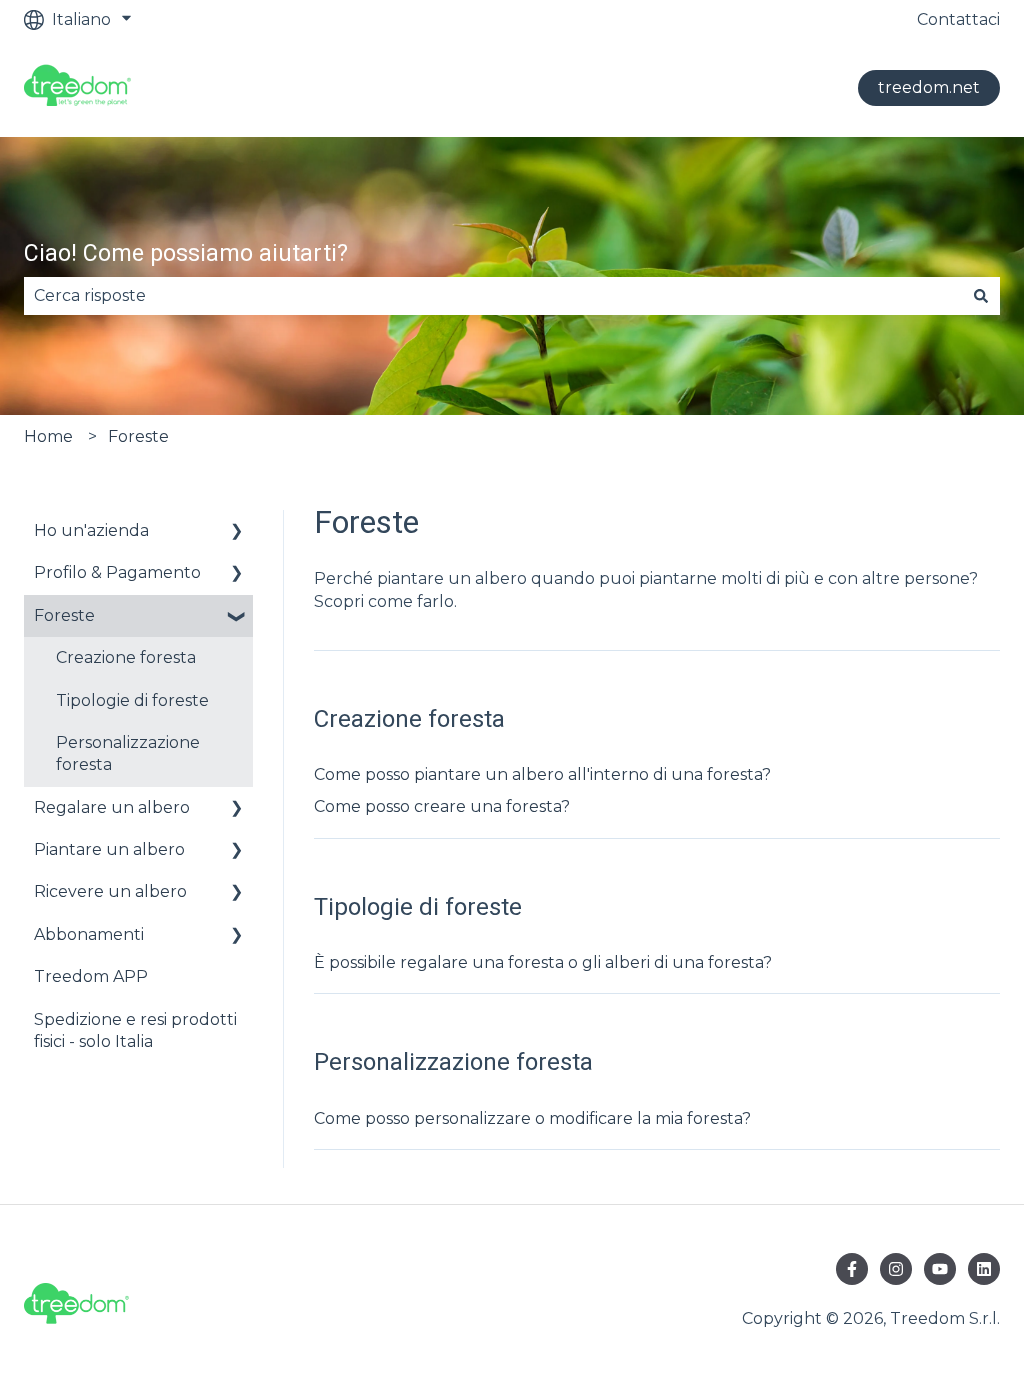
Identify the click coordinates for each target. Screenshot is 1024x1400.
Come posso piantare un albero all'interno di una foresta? (542, 774)
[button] (237, 532)
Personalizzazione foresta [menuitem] (128, 753)
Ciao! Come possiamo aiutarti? (186, 253)
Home (48, 436)
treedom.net (929, 87)
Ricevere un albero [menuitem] (110, 891)
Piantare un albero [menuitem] (109, 849)
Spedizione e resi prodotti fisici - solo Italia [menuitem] (135, 1030)
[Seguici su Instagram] (896, 1269)
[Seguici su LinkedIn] (984, 1269)
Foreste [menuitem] (64, 615)
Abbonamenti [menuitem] (89, 934)
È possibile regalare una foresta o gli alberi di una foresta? (543, 962)
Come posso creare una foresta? (442, 806)
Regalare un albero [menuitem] (112, 807)
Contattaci (958, 19)
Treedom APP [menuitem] (91, 976)
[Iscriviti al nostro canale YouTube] (940, 1269)
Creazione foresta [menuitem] (126, 657)
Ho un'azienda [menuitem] (91, 530)
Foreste (138, 436)
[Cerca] (981, 296)
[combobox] (493, 296)
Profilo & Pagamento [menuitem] (117, 572)
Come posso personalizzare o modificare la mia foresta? (532, 1118)
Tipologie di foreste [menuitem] (132, 700)
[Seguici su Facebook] (852, 1269)
